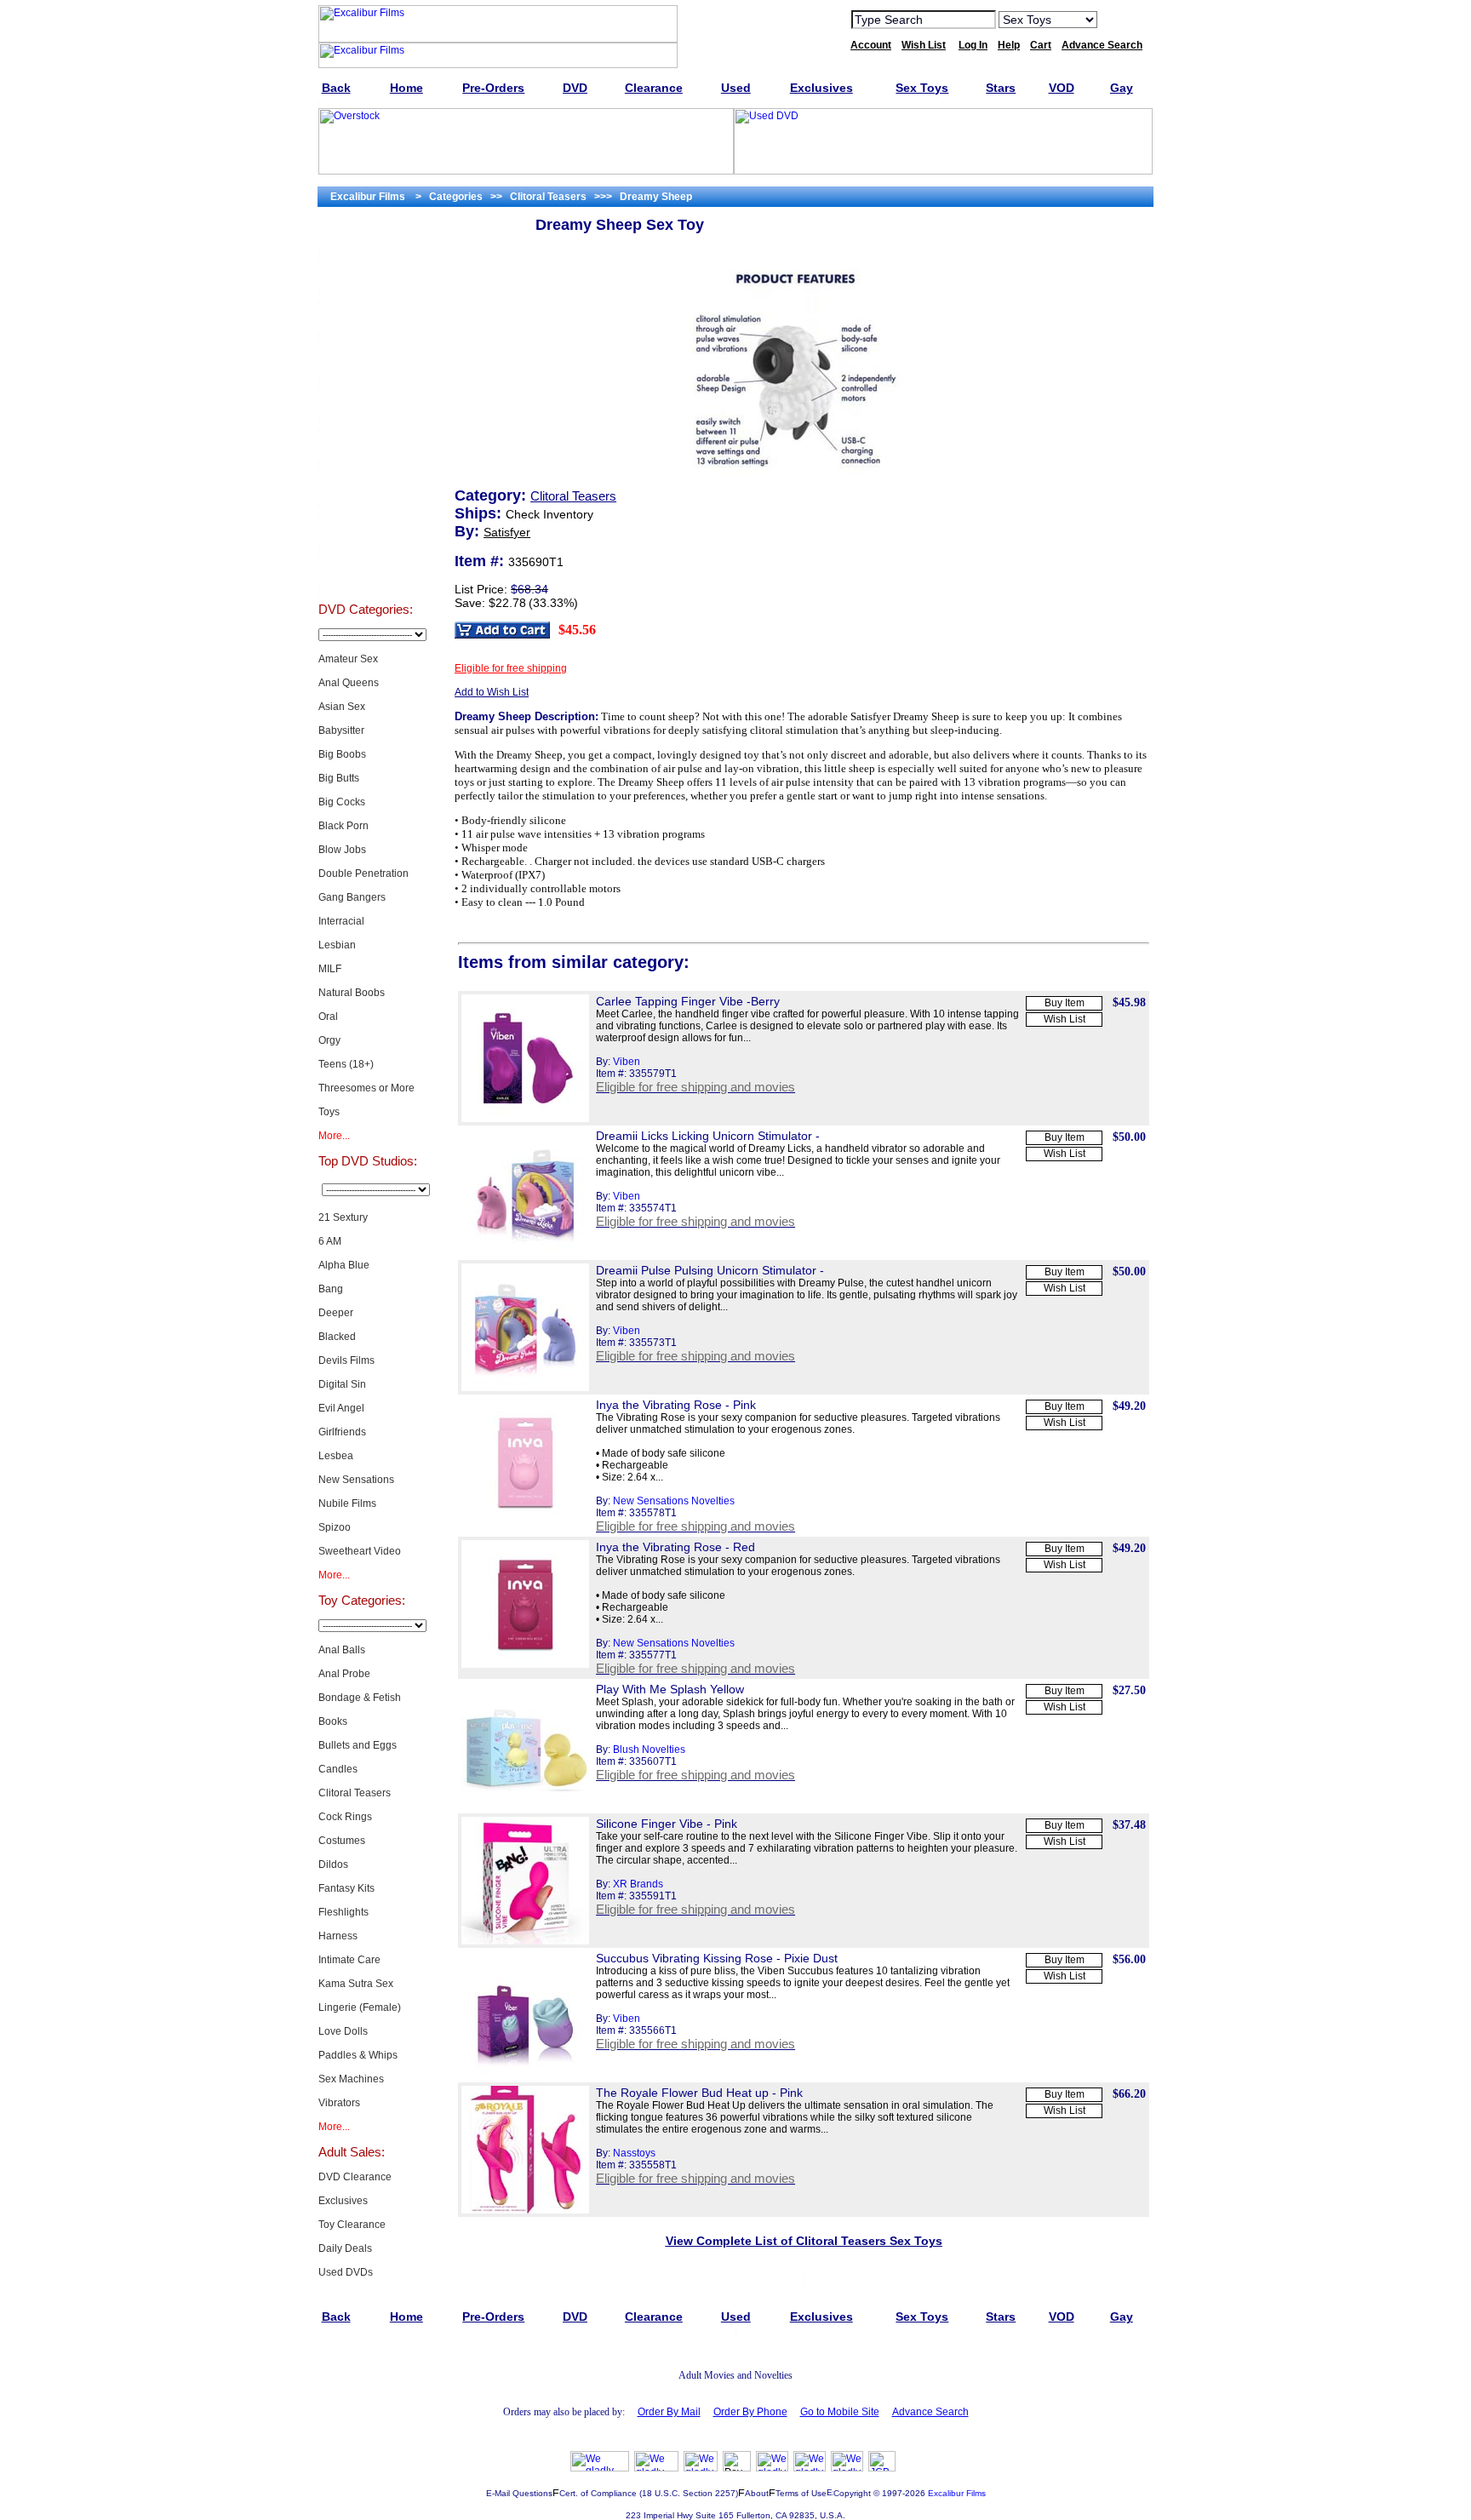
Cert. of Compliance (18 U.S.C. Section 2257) (649, 2493)
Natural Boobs (352, 993)
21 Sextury (343, 1217)
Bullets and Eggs (358, 1745)
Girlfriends (342, 1432)
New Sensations (356, 1480)
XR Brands (638, 1884)
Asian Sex (342, 707)
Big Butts (339, 778)
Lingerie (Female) (360, 2007)
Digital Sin (342, 1384)
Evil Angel (341, 1408)
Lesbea (336, 1456)
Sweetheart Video (360, 1551)
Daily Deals (345, 2248)
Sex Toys (365, 359)
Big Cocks (342, 802)
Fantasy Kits (346, 1888)
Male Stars (365, 530)
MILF (330, 969)
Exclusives (365, 274)
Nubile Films (347, 1503)
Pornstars (365, 487)
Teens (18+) (346, 1064)
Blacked (337, 1337)
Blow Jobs (342, 850)
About (757, 2493)
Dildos (333, 1864)
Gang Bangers (352, 897)
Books (333, 1721)
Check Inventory (549, 514)
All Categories (365, 402)
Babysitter (341, 730)
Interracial (341, 921)
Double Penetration (363, 873)
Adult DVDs (365, 232)
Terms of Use (801, 2493)
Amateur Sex (348, 659)
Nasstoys (634, 2153)
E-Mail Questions (519, 2493)
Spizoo (335, 1527)
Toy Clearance (352, 2225)
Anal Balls (342, 1650)
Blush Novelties (649, 1750)
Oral (328, 1017)
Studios (365, 444)
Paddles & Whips (358, 2055)
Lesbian (337, 945)
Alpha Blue (344, 1265)
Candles (338, 1769)
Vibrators (339, 2103)
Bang (331, 1289)
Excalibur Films (957, 2493)
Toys (329, 1112)
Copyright (852, 2493)
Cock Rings (345, 1817)
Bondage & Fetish (360, 1698)
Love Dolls (343, 2031)
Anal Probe (344, 1674)
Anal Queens (349, 683)
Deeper (336, 1313)
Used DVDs (365, 317)
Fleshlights (343, 1912)
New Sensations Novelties (674, 1501)
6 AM (330, 1241)
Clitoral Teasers (355, 1793)
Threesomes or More (366, 1088)
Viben (627, 1062)
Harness (338, 1936)
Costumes (342, 1841)
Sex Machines (351, 2079)
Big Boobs (342, 754)
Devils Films (346, 1360)
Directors (365, 572)
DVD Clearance (355, 2177)
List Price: (481, 589)
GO (1121, 19)
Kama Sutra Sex (356, 1984)
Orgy (329, 1040)
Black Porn (343, 826)
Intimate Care (349, 1960)
